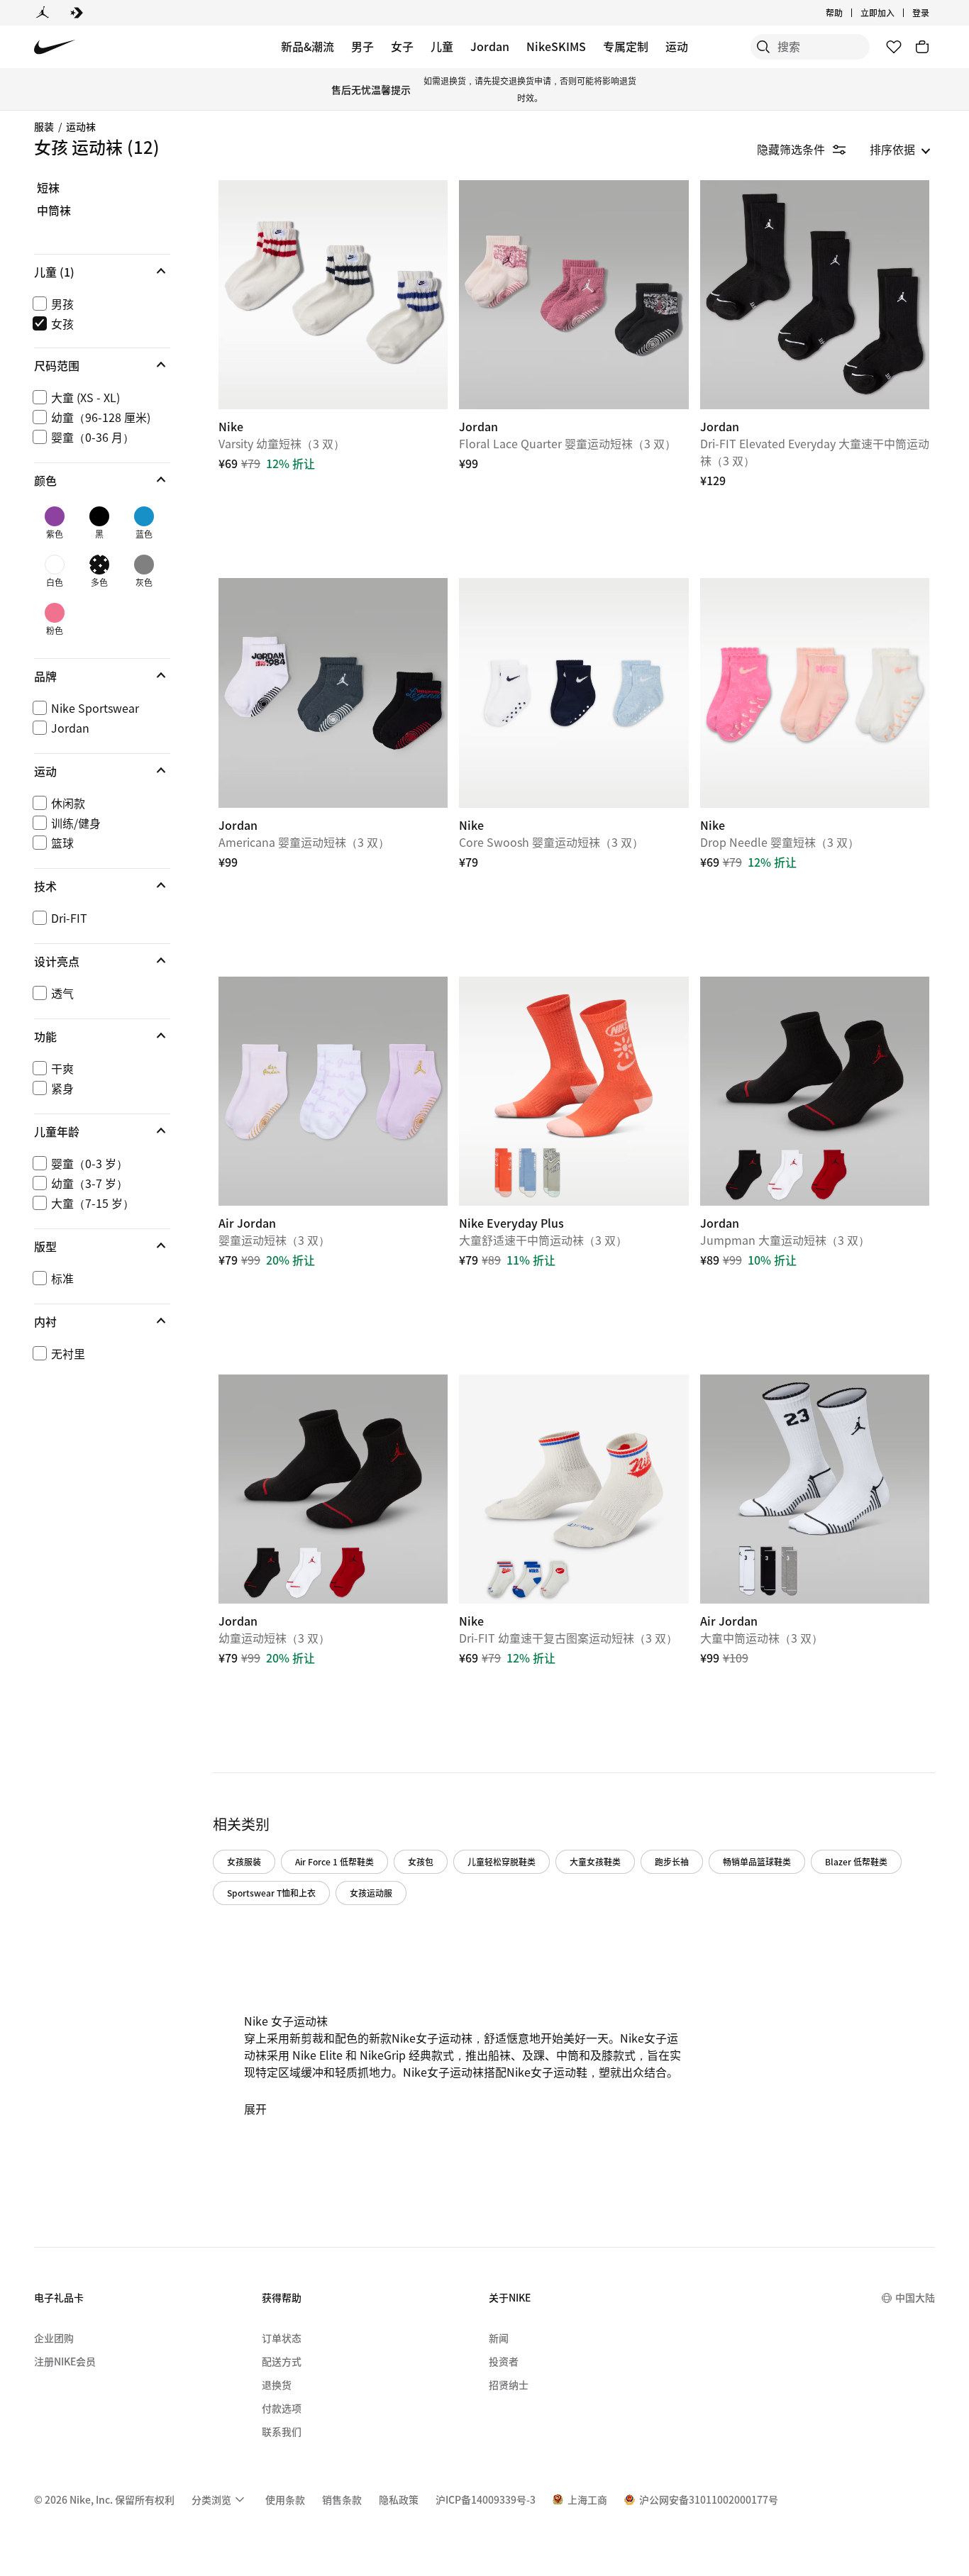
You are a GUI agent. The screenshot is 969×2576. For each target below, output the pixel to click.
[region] (92, 785)
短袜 (48, 188)
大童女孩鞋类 (595, 1861)
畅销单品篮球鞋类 (757, 1861)
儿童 (442, 46)
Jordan (490, 46)
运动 (677, 46)
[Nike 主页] (55, 47)
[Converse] (77, 13)
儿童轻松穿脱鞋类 (502, 1861)
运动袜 (81, 126)
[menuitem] (847, 13)
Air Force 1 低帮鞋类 (334, 1861)
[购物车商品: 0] (922, 47)
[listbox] (900, 149)
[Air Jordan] (333, 1091)
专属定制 (626, 46)
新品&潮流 (308, 46)
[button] (102, 271)
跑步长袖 (672, 1861)
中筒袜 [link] (54, 211)
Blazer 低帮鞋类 (856, 1861)
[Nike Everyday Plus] (574, 1091)
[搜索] (763, 47)
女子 (402, 46)
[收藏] (894, 47)
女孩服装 (244, 1861)
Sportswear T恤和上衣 (271, 1893)
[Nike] (333, 295)
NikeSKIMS (556, 46)
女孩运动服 (371, 1893)
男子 (362, 46)
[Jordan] (43, 13)
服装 (44, 126)
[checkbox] (99, 303)
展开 (255, 2109)
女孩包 (421, 1861)
